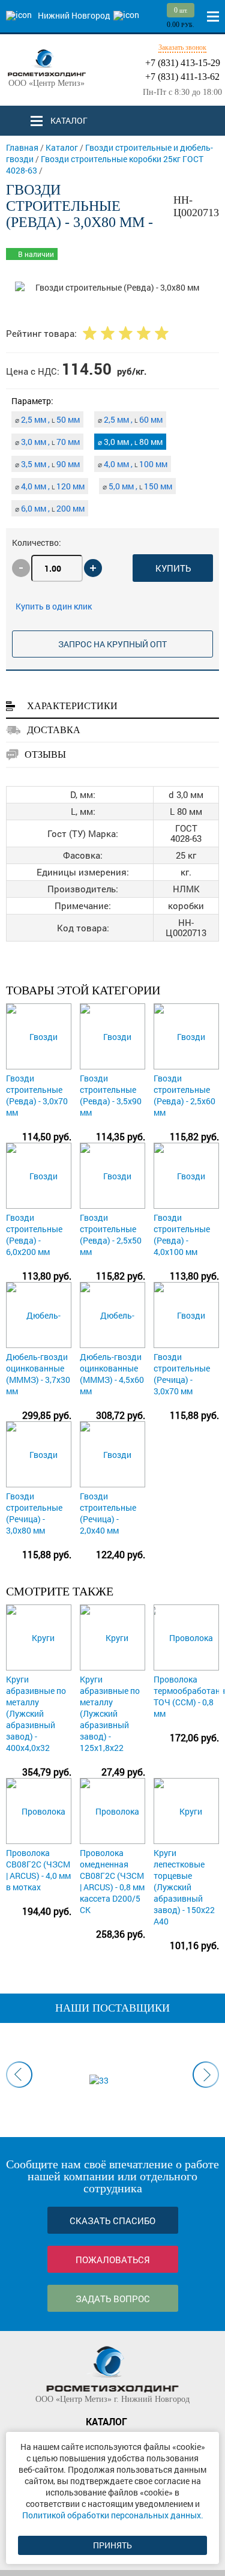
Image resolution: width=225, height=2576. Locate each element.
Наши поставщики (112, 2008)
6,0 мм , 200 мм (50, 508)
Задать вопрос (113, 2299)
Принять (112, 2545)
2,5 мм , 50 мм (47, 419)
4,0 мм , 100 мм (133, 464)
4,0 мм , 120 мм (50, 486)
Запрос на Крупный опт (112, 644)
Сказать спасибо (112, 2221)
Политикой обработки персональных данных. (113, 2515)
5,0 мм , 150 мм (137, 486)
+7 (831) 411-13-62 (182, 77)
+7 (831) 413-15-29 (183, 63)
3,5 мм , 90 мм (47, 464)
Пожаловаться (113, 2260)
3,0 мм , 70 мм (47, 442)
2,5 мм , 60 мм (130, 419)
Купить (173, 568)
